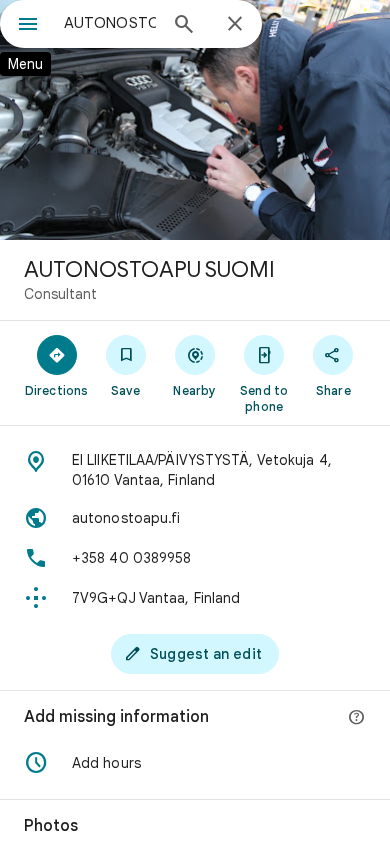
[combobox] (110, 23)
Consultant (60, 294)
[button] (195, 763)
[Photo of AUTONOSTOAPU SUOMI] (195, 120)
